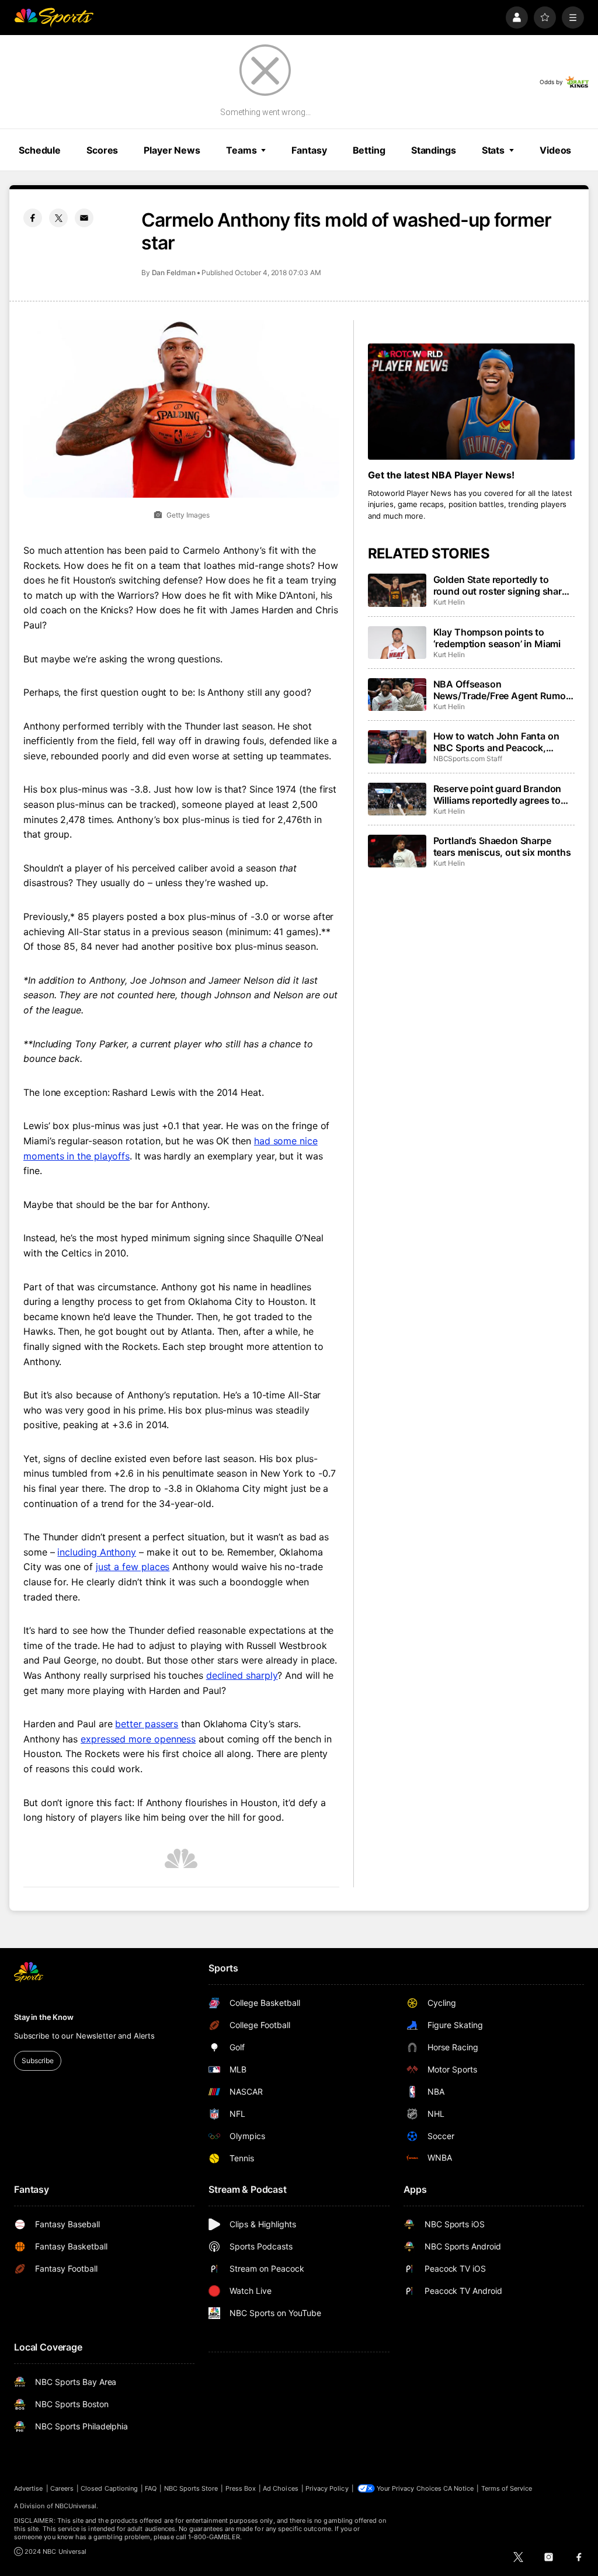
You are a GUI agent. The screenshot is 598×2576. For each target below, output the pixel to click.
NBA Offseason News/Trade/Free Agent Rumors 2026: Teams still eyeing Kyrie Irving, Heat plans (504, 690)
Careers (62, 2488)
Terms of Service (507, 2488)
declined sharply (242, 1675)
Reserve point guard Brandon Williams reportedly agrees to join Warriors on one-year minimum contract (498, 794)
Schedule (40, 150)
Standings (434, 150)
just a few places (133, 1567)
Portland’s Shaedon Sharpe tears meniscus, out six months (502, 846)
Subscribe (38, 2061)
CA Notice (459, 2488)
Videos (555, 150)
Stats (493, 150)
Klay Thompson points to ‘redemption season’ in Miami (497, 638)
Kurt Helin (449, 602)
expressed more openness (138, 1739)
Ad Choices (281, 2488)
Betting (369, 150)
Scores (102, 150)
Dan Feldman (174, 272)
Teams (241, 150)
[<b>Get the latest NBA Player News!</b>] (471, 402)
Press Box (241, 2488)
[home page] (54, 18)
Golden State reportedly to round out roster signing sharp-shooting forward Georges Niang (503, 585)
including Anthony (97, 1552)
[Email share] (84, 218)
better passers (147, 1724)
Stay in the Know (44, 2017)
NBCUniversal (76, 2506)
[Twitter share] (58, 218)
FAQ (151, 2488)
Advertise (29, 2488)
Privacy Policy (327, 2488)
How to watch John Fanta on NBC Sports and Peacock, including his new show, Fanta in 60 (499, 742)
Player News (172, 150)
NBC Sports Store (191, 2488)
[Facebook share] (33, 218)
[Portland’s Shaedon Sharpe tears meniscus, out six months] (397, 851)
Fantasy (309, 150)
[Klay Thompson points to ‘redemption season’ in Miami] (397, 643)
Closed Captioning (109, 2488)
